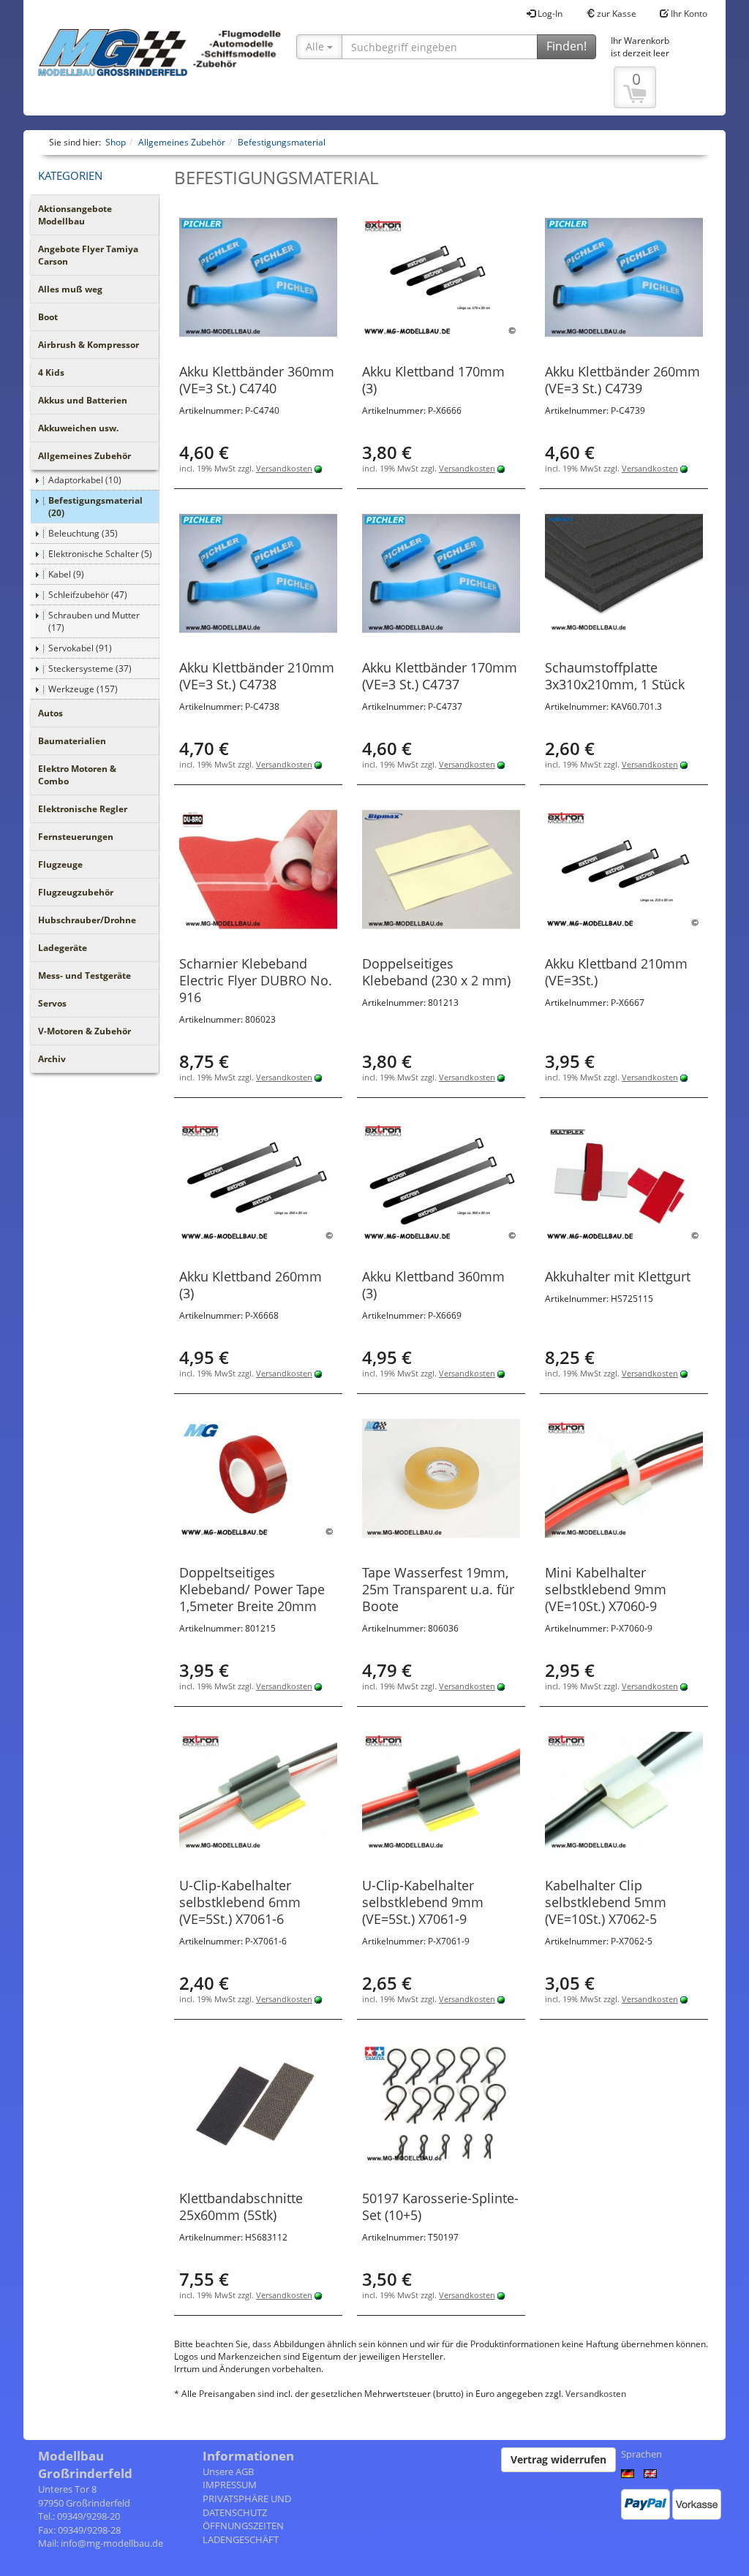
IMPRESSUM (230, 2485)
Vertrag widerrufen (558, 2459)
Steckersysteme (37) (90, 668)
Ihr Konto (688, 14)
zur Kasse (616, 14)
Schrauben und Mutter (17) (94, 621)
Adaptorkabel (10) (85, 480)
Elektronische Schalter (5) (100, 554)
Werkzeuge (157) (83, 689)
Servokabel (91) (80, 648)
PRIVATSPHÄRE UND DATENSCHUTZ (247, 2505)
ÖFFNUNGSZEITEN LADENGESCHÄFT (243, 2533)
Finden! (567, 46)
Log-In (549, 14)
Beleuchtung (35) (83, 533)
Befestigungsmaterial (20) (95, 507)
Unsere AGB (228, 2471)
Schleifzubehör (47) (88, 595)
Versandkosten (284, 468)
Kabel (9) (66, 574)
